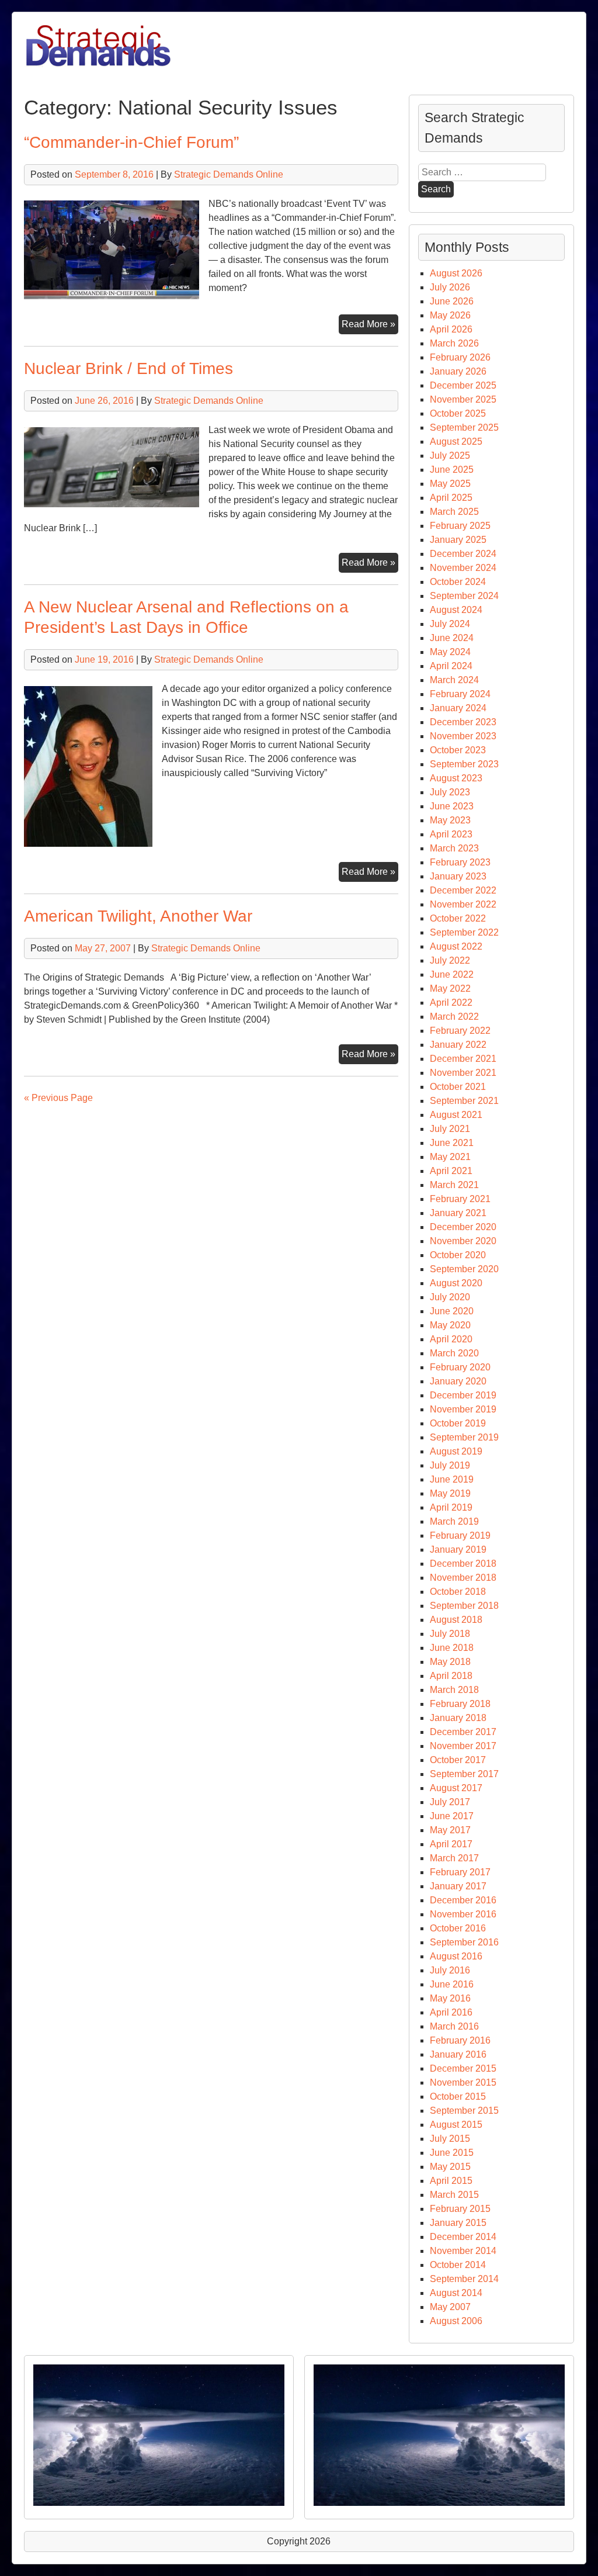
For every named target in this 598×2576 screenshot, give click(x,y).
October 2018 (458, 1592)
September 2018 (464, 1606)
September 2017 (464, 1774)
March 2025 (454, 512)
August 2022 (456, 946)
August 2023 (456, 778)
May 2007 (450, 2307)
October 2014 (458, 2265)
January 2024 (458, 708)
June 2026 (452, 301)
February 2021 (460, 1199)
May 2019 (450, 1493)
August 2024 (456, 610)
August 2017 (456, 1788)
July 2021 (450, 1129)
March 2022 (454, 1017)
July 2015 (450, 2139)
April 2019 (451, 1507)
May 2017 (450, 1830)
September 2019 (464, 1437)
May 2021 (450, 1157)
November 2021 (463, 1073)
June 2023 (452, 806)
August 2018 (456, 1620)
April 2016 (451, 2012)
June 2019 (452, 1479)
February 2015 (460, 2209)
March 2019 (454, 1521)
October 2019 (458, 1423)
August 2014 (456, 2293)
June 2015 (452, 2153)
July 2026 (450, 287)
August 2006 (456, 2321)
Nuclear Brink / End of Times (128, 368)
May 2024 (450, 652)
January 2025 (458, 540)
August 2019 (456, 1451)
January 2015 (458, 2223)
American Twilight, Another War (138, 916)
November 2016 (463, 1914)
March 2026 (454, 343)
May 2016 (450, 1998)
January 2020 (458, 1381)
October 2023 (458, 750)
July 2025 (450, 456)
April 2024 (451, 666)
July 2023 (450, 792)
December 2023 (463, 722)
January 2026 (458, 371)
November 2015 (463, 2082)
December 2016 (463, 1900)
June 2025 (452, 470)
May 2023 (450, 820)
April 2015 (451, 2181)
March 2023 (454, 848)
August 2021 (456, 1115)
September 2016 (464, 1942)
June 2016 (452, 1984)
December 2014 (463, 2237)
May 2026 (450, 315)
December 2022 (463, 890)
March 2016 (454, 2026)
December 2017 (463, 1732)
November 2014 (463, 2251)
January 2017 (458, 1886)
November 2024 (463, 568)
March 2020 (454, 1353)
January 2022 (458, 1045)
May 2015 (450, 2167)
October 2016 (458, 1928)
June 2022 (452, 974)
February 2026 (460, 357)
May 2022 (450, 988)
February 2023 (460, 862)
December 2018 (463, 1564)
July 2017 (450, 1802)
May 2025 (450, 484)
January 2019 (458, 1550)
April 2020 (451, 1339)
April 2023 (451, 834)
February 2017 (460, 1872)
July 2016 (450, 1970)
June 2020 (452, 1311)
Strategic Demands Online (229, 174)
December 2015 (463, 2068)
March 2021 (454, 1185)
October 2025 (458, 413)
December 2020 (463, 1227)
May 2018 (450, 1662)
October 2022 (458, 918)
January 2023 (458, 876)
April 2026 (451, 329)
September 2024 (464, 596)
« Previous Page (58, 1098)
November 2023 (463, 736)
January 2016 (458, 2054)
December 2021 (463, 1059)
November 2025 (463, 399)
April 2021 (451, 1171)
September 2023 (464, 764)
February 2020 (460, 1367)
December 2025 (463, 385)
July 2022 (450, 960)
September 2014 (464, 2279)
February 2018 (460, 1704)
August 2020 (456, 1283)
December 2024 (463, 554)
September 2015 (464, 2111)
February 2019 (460, 1535)
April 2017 (451, 1844)
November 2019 (463, 1409)
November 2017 (463, 1746)
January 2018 (458, 1718)
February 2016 (460, 2040)
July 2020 (450, 1297)
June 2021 (452, 1143)
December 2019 (463, 1395)
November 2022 (463, 904)
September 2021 (464, 1101)
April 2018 (451, 1676)
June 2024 (452, 638)
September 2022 (464, 932)
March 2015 (454, 2195)
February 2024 (460, 694)
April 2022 (451, 1003)
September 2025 (464, 427)
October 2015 (458, 2097)
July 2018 (450, 1634)
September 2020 (464, 1269)
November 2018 (463, 1578)
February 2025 (460, 526)
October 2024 (458, 582)
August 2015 (456, 2125)
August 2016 (456, 1956)
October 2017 (458, 1760)
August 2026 (456, 273)
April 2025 (451, 498)
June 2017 (452, 1816)
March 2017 (454, 1858)
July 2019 (450, 1465)
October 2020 (458, 1255)
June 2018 (452, 1648)
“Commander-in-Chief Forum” (131, 142)
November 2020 (463, 1241)
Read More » (370, 326)
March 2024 (454, 680)
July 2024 (450, 624)
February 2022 (460, 1031)
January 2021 (458, 1213)
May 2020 (450, 1325)
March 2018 (454, 1690)
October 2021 (458, 1087)
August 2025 (456, 442)
